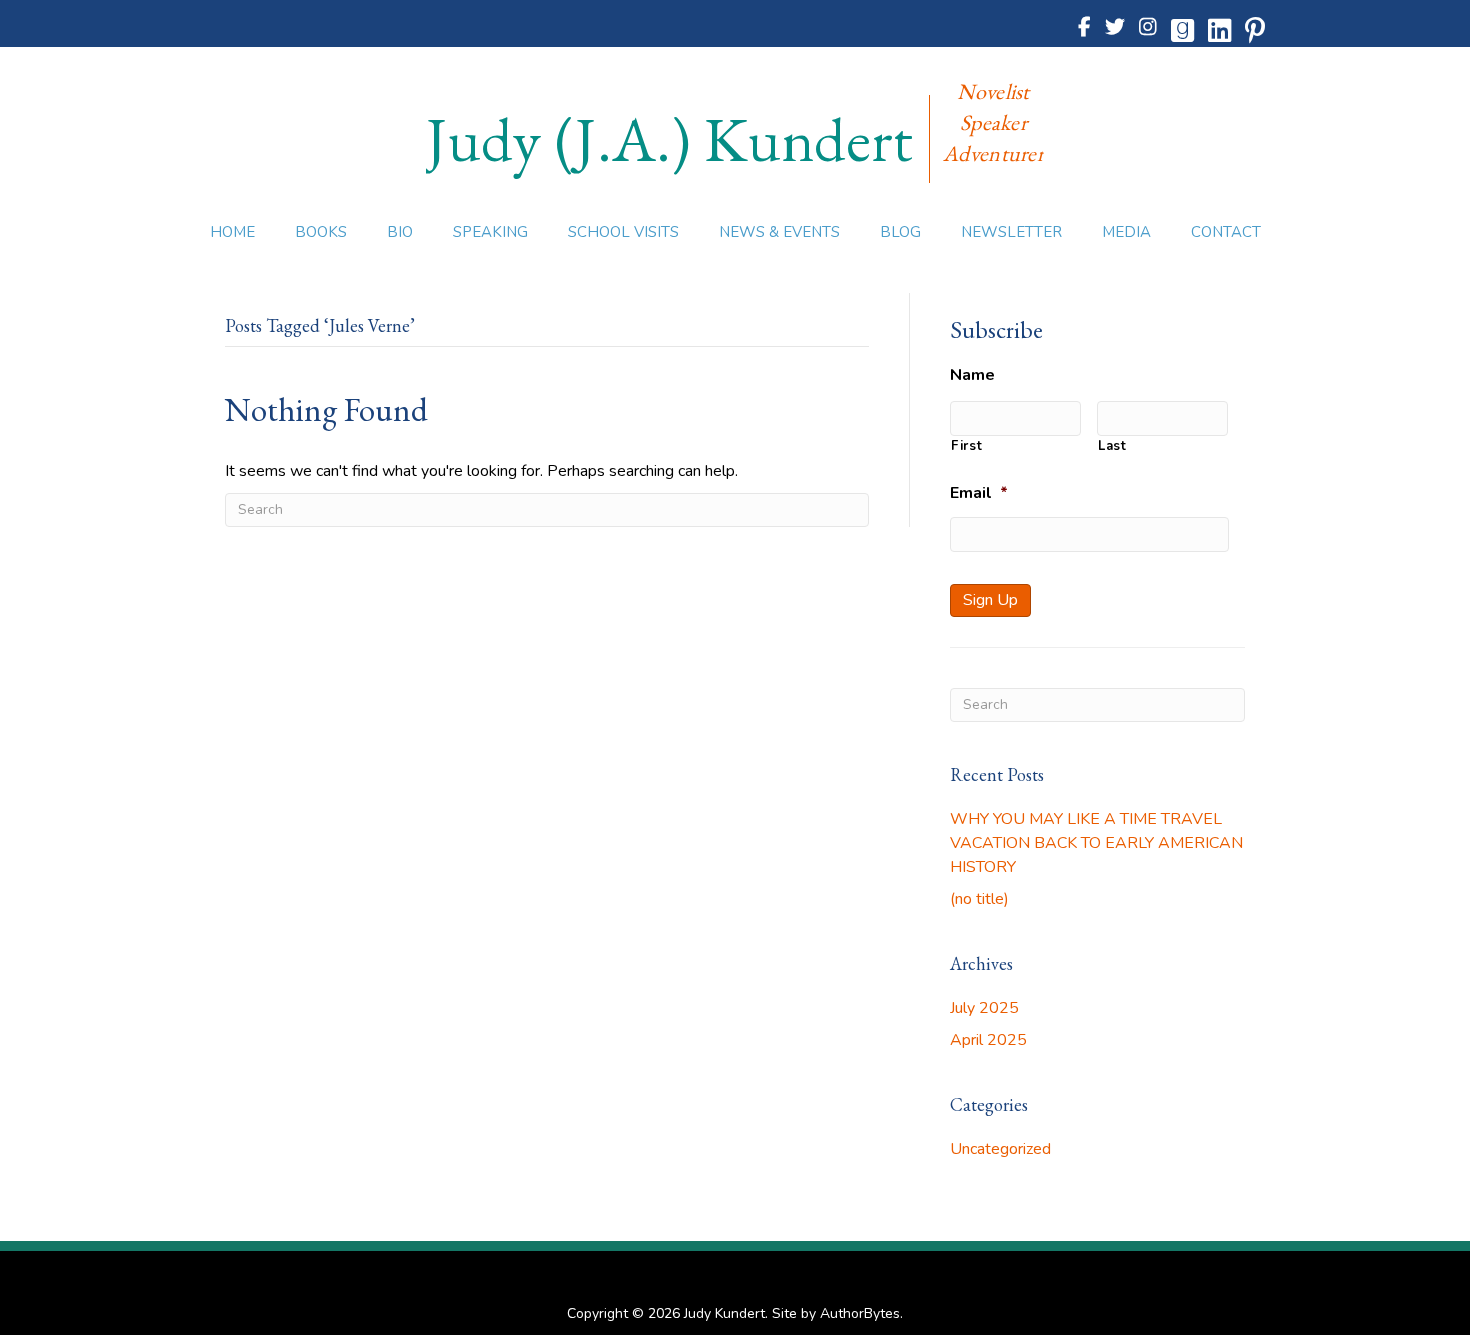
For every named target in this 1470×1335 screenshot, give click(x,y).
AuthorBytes (860, 1313)
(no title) (979, 899)
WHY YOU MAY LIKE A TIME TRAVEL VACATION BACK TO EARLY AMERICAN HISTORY (1096, 843)
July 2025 (984, 1008)
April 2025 (988, 1040)
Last (1112, 446)
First (966, 446)
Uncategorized (1000, 1149)
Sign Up (990, 600)
